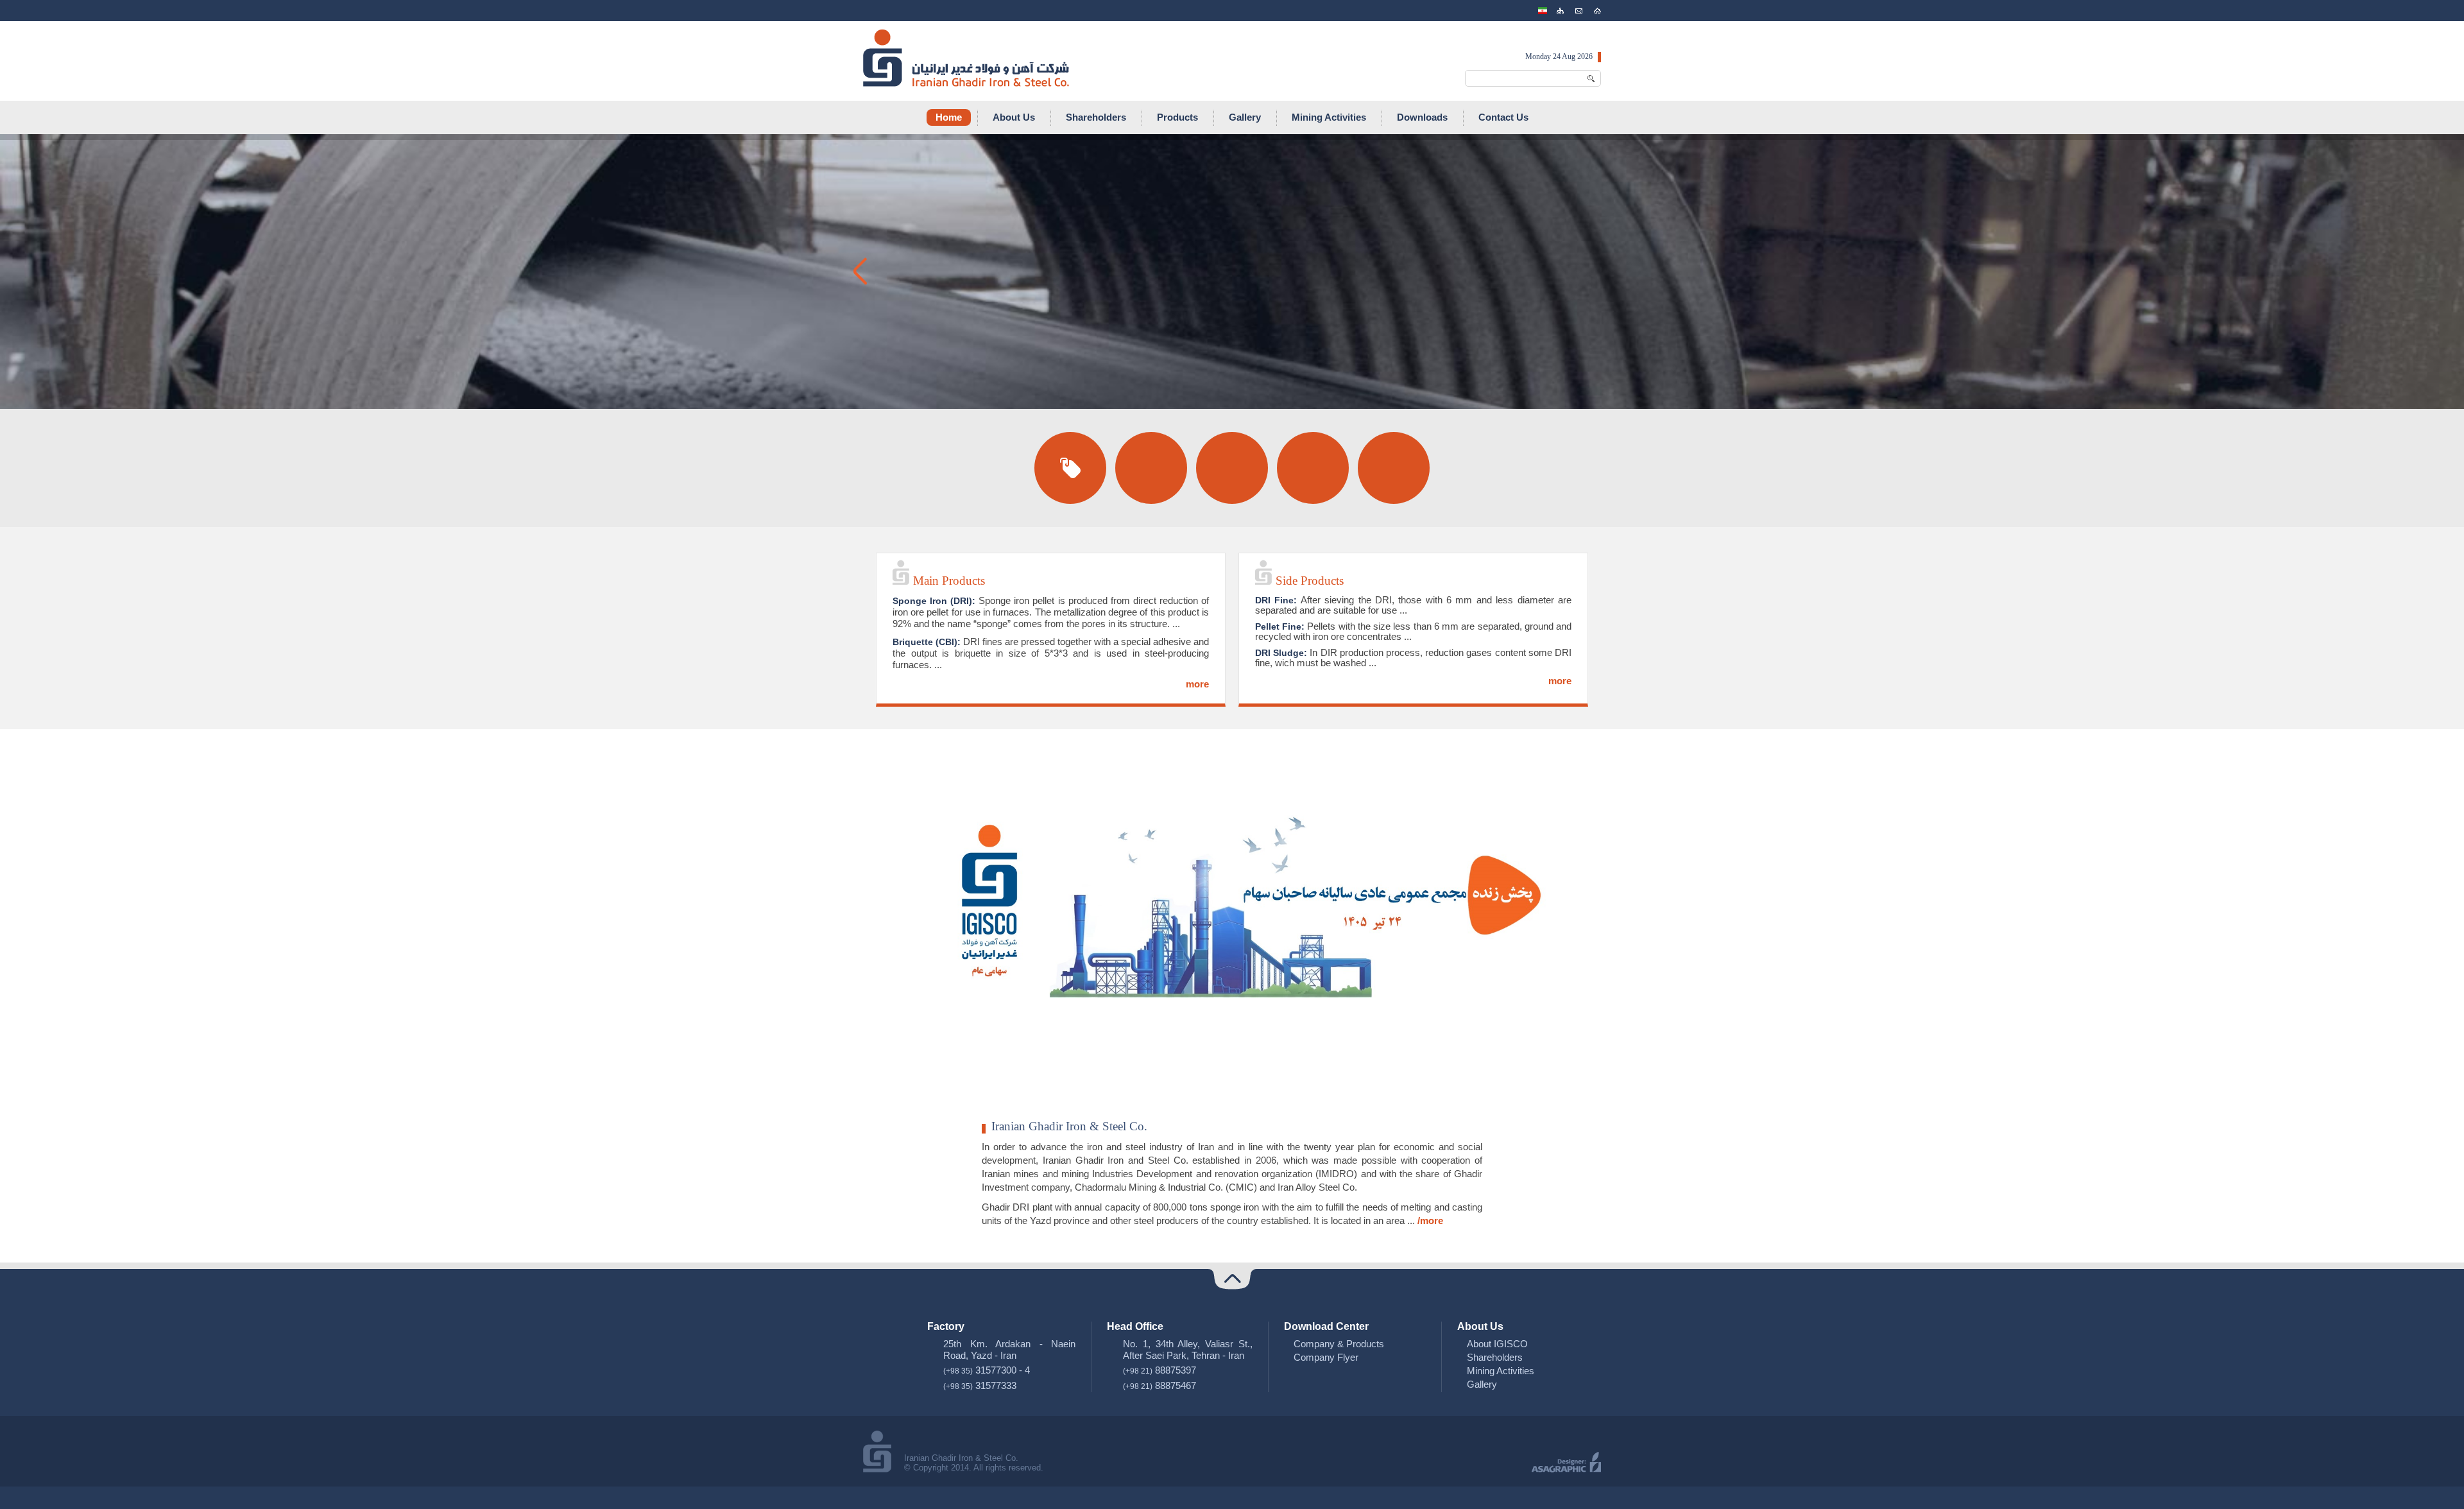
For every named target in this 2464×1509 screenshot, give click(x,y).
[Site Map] (1560, 11)
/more (1430, 1220)
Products (1177, 117)
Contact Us (1503, 117)
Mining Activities (1329, 117)
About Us (1014, 117)
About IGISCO (1497, 1344)
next (1604, 271)
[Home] (1597, 11)
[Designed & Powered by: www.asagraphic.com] (1566, 1469)
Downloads (1422, 117)
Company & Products (1339, 1344)
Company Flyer (1326, 1357)
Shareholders (1096, 117)
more (1197, 684)
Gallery (1245, 117)
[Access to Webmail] (1579, 11)
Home (949, 117)
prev (860, 271)
